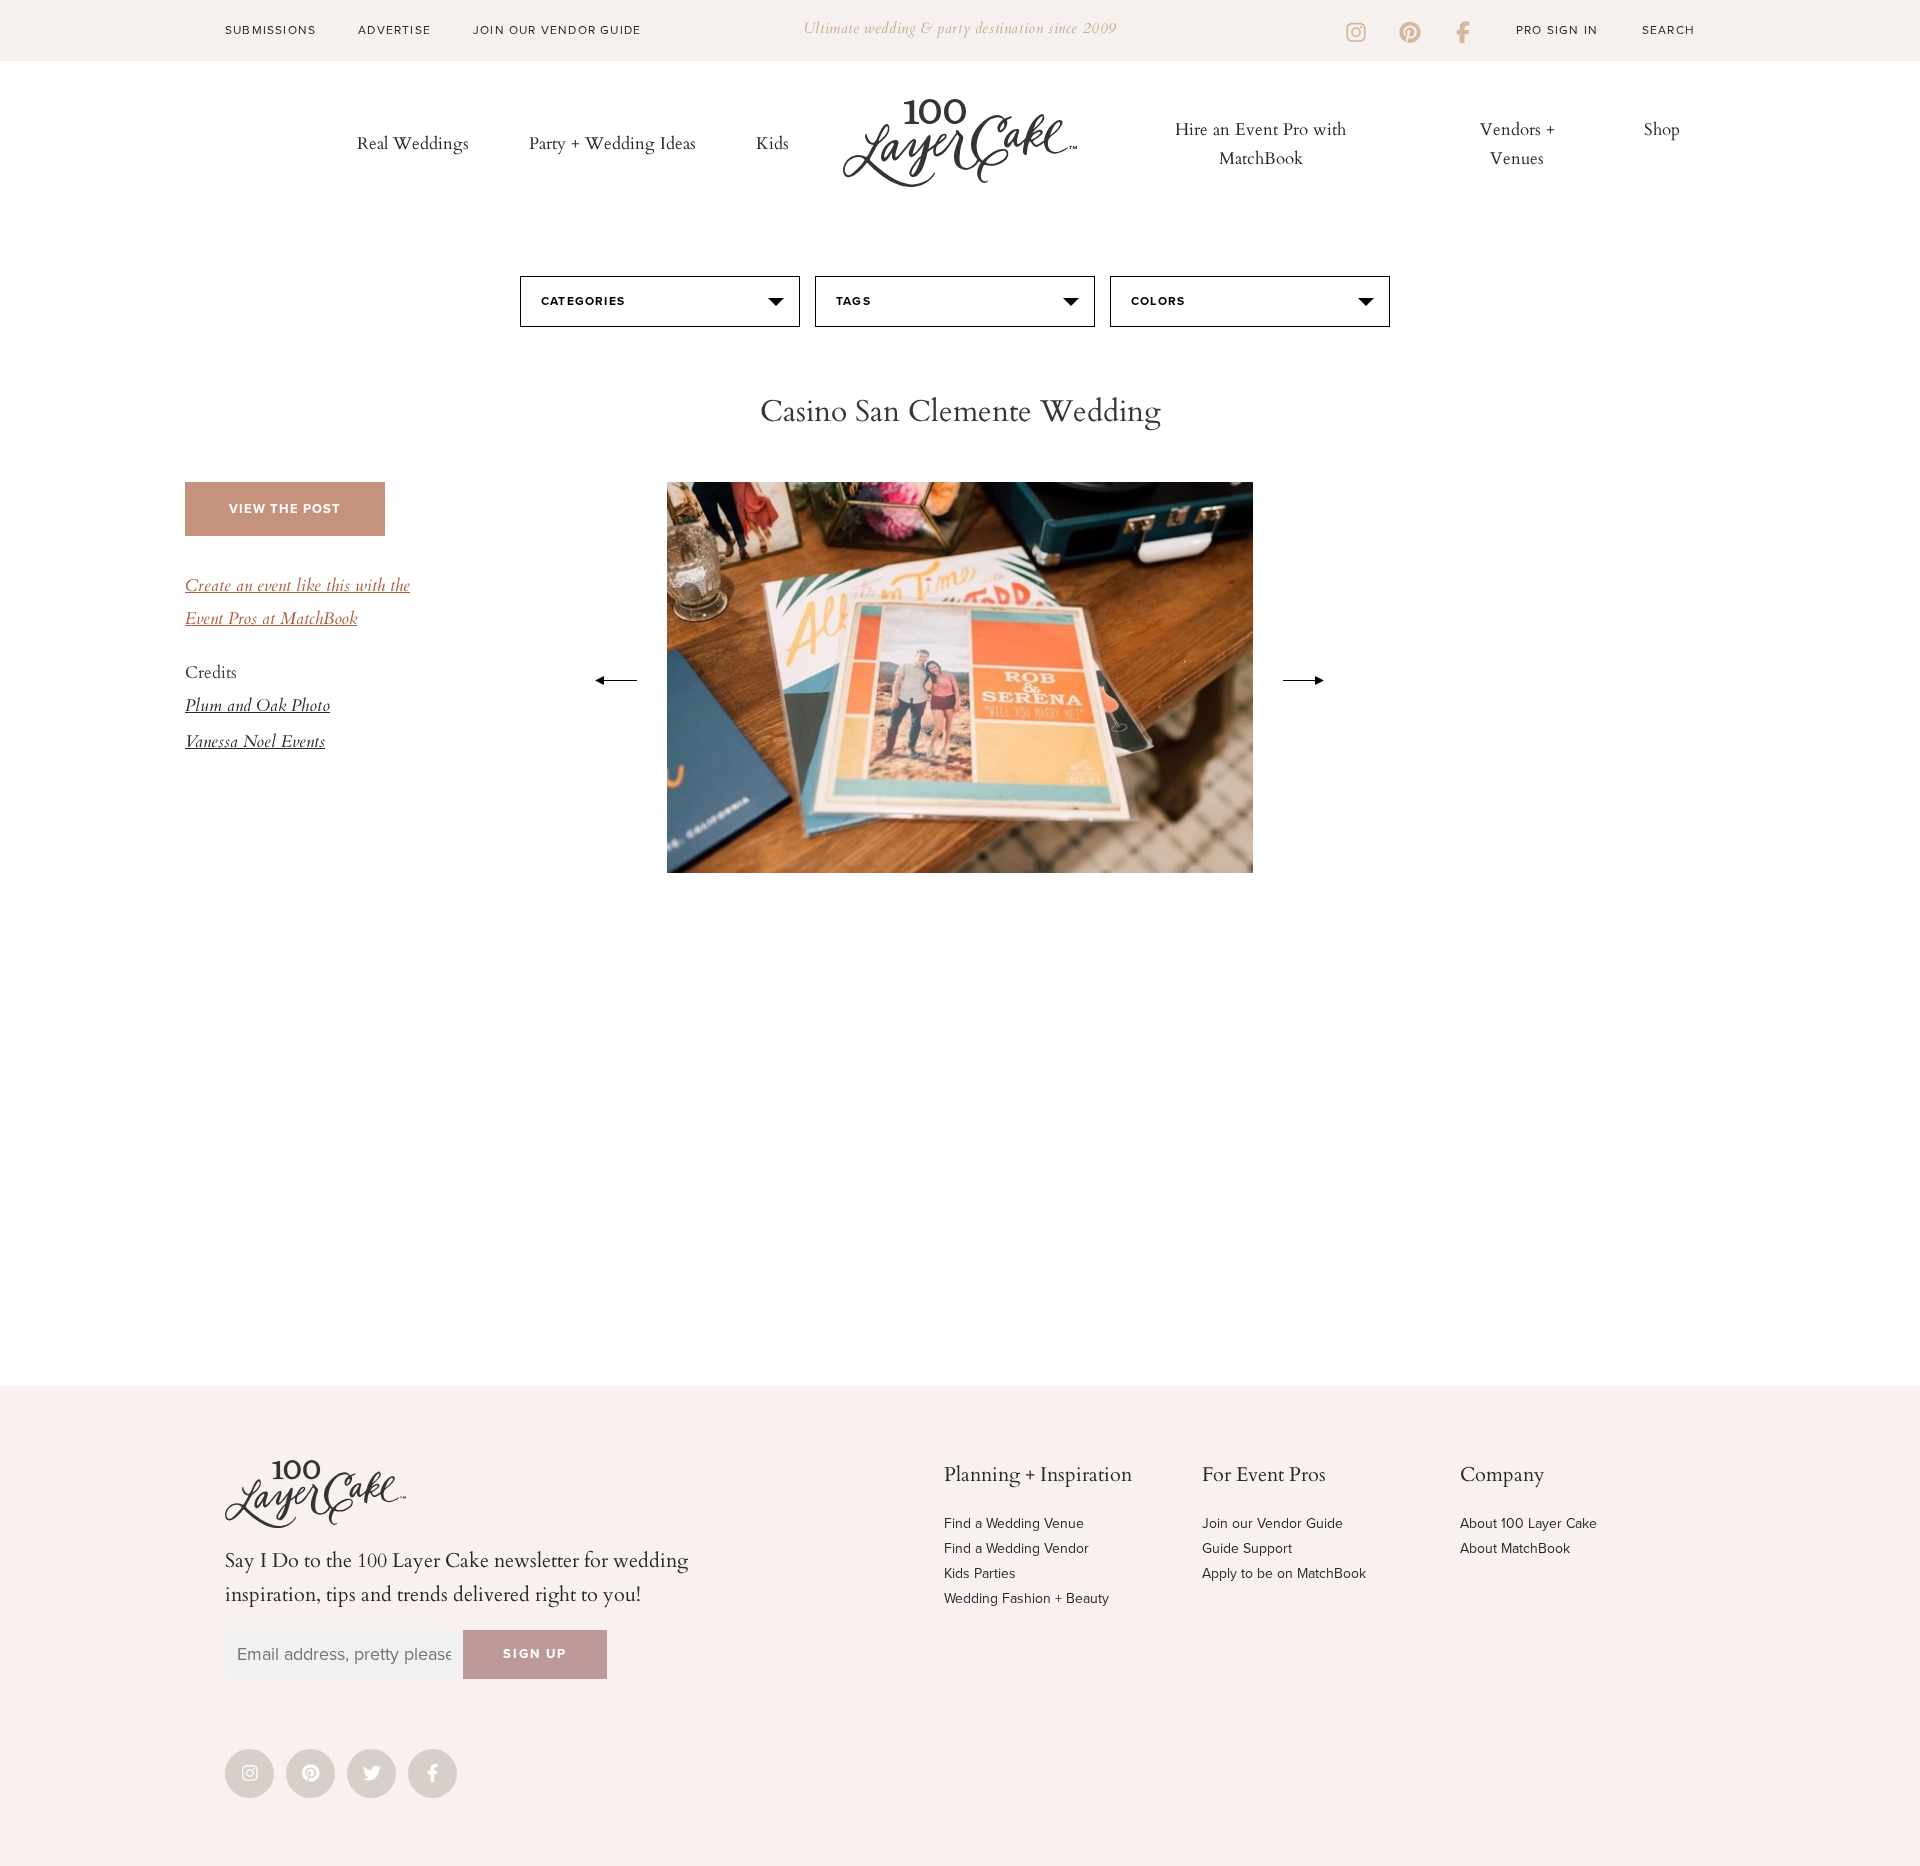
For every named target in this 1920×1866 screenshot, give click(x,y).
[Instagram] (1356, 30)
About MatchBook (1515, 1548)
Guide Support (1247, 1548)
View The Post (285, 509)
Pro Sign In (1557, 30)
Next (1314, 677)
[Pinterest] (1410, 30)
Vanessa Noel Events (255, 743)
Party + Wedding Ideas (612, 142)
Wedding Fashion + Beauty (1026, 1598)
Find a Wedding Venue (1014, 1523)
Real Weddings (413, 142)
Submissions (270, 30)
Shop (1662, 128)
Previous (606, 677)
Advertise (394, 30)
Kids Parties (980, 1573)
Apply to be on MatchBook (1284, 1573)
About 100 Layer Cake (1528, 1523)
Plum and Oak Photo (257, 707)
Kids (772, 142)
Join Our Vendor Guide (557, 30)
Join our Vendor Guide (1272, 1523)
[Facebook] (1463, 30)
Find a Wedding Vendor (1016, 1548)
